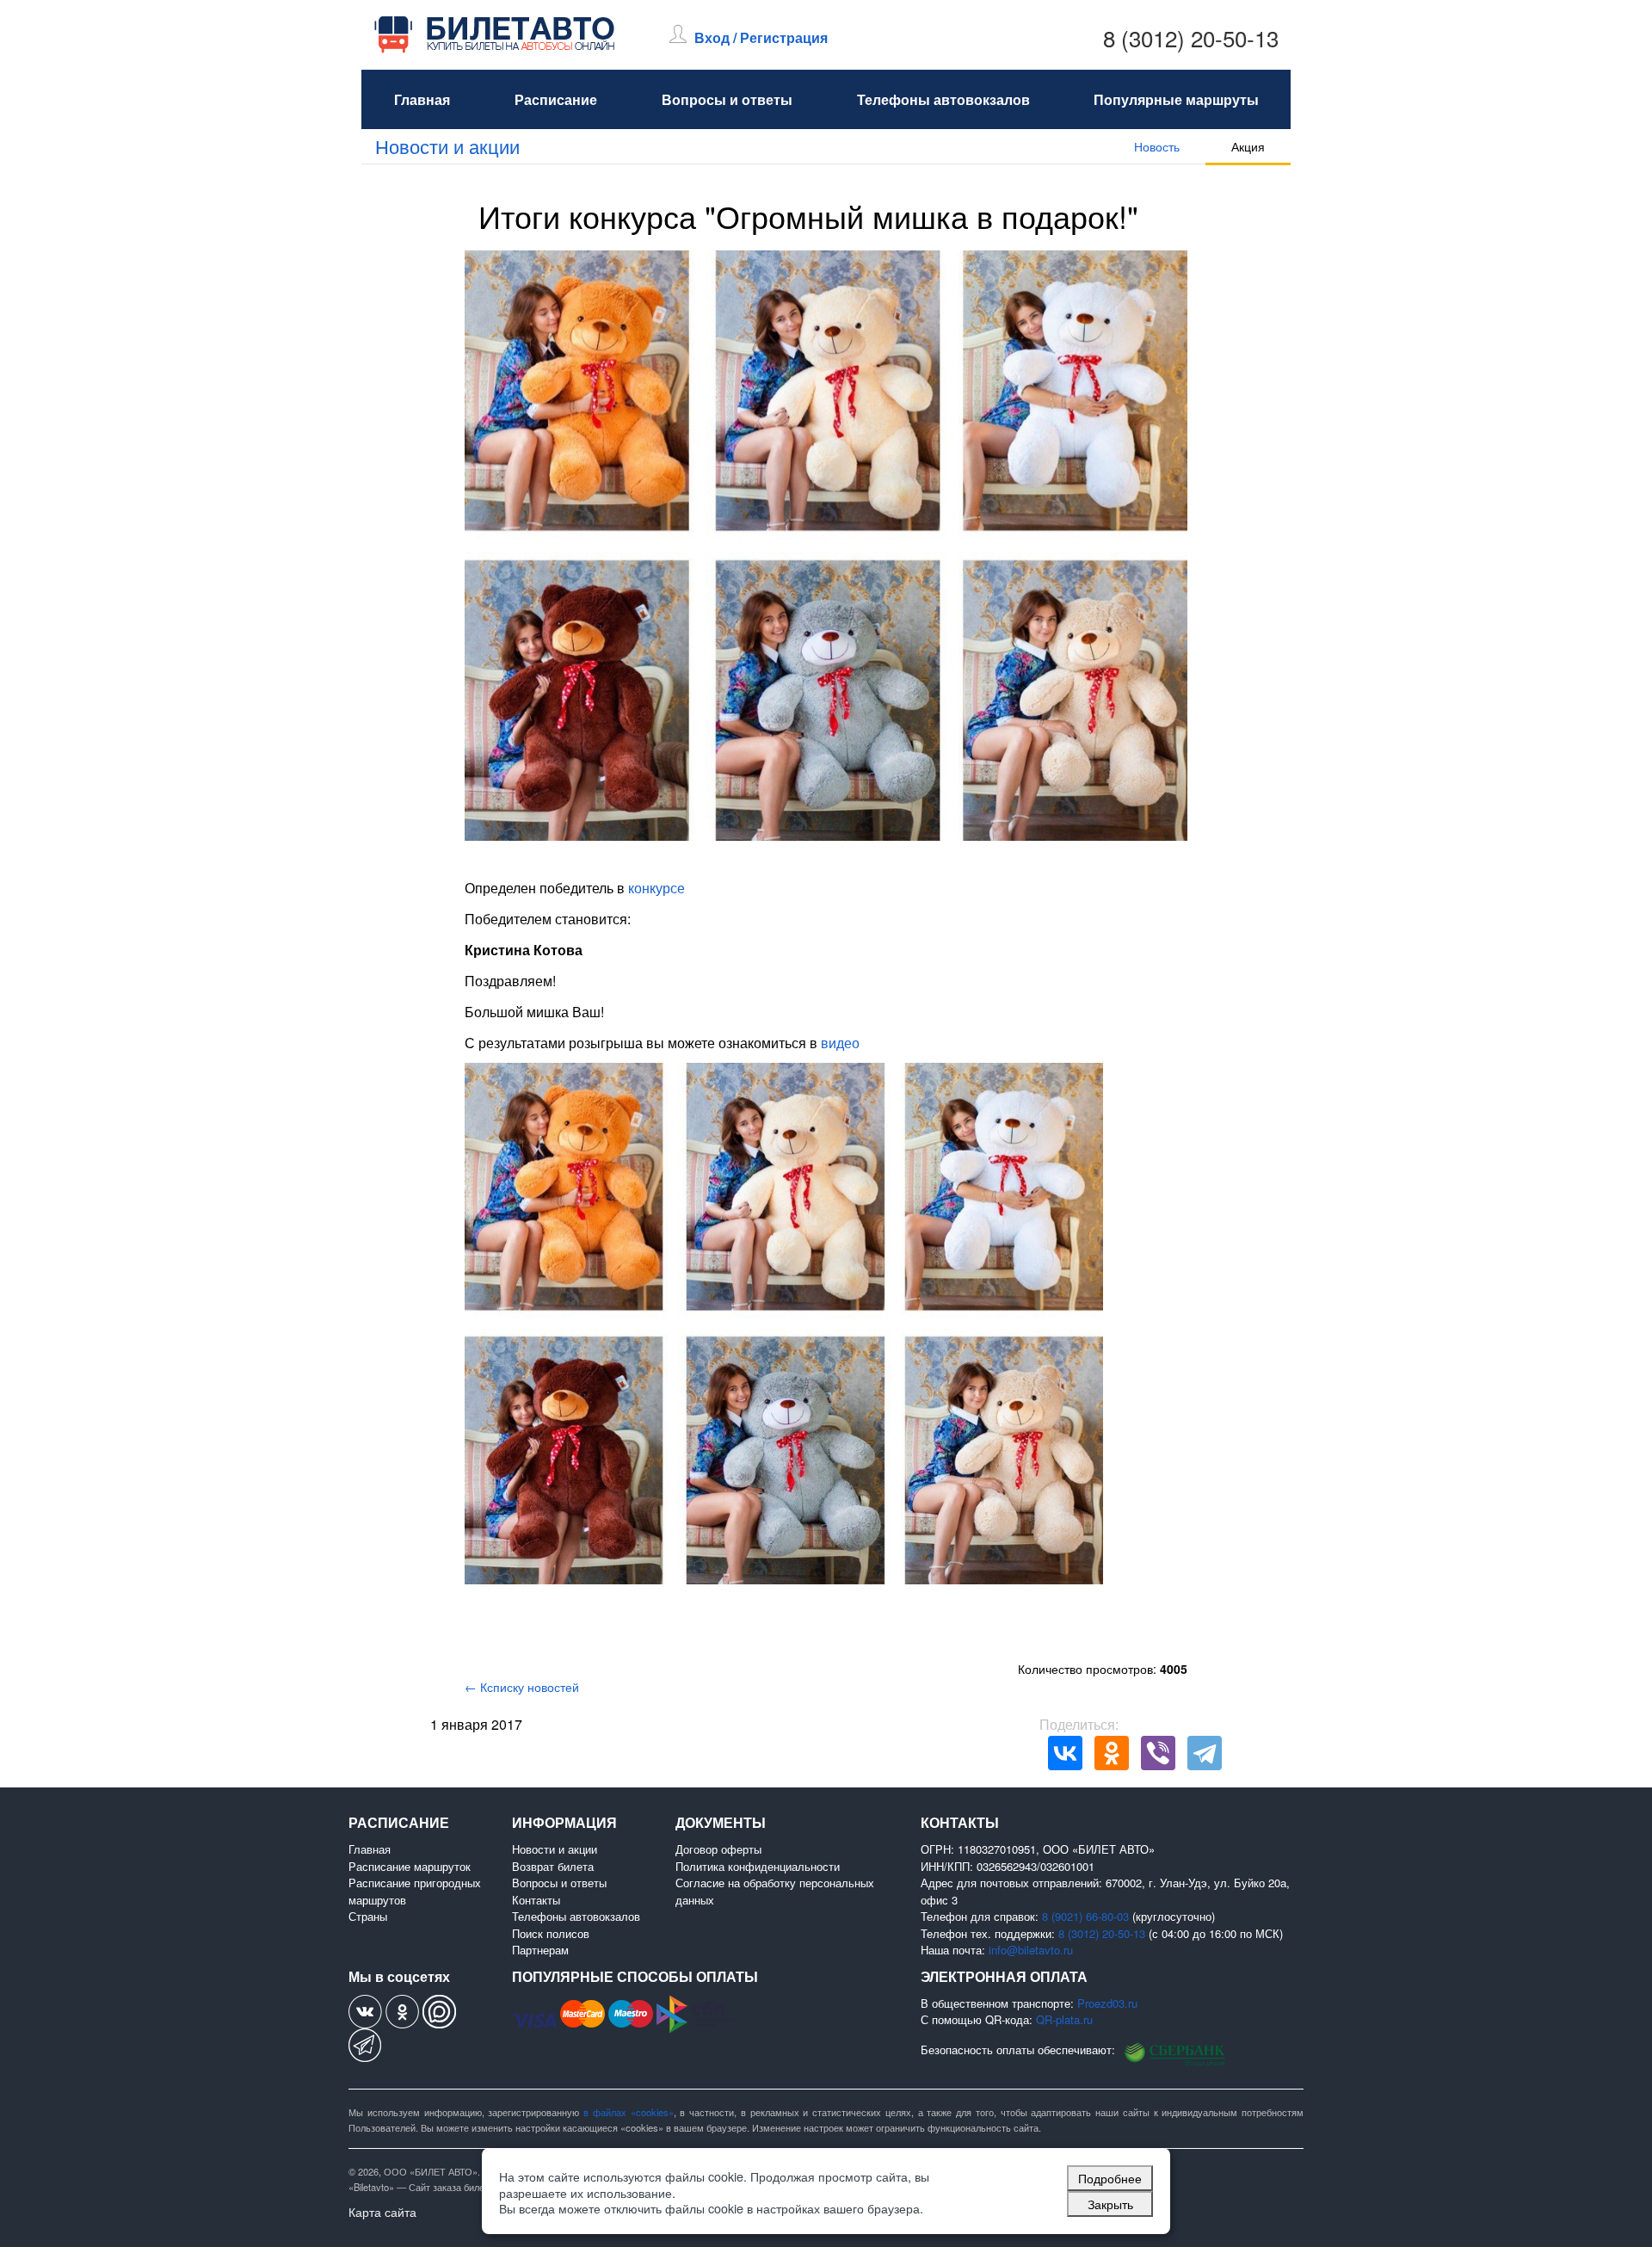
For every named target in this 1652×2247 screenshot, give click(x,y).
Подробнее (1110, 2178)
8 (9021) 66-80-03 (1085, 1916)
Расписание (556, 99)
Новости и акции (447, 146)
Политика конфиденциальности (758, 1866)
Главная (422, 99)
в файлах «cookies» (629, 2112)
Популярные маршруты (1176, 99)
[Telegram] (1205, 1753)
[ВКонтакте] (1065, 1753)
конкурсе (656, 888)
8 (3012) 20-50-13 (1191, 37)
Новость (1157, 146)
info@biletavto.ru (1031, 1950)
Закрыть (1110, 2204)
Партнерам (540, 1950)
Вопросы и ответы (727, 99)
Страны (368, 1916)
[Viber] (1158, 1753)
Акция (1248, 146)
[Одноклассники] (1112, 1753)
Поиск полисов (551, 1933)
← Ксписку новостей (522, 1687)
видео (840, 1043)
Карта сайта (382, 2212)
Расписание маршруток (410, 1866)
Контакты (536, 1900)
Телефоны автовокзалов (943, 99)
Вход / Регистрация (761, 37)
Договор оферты (718, 1849)
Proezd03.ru (1107, 2003)
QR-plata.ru (1064, 2019)
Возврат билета (553, 1866)
